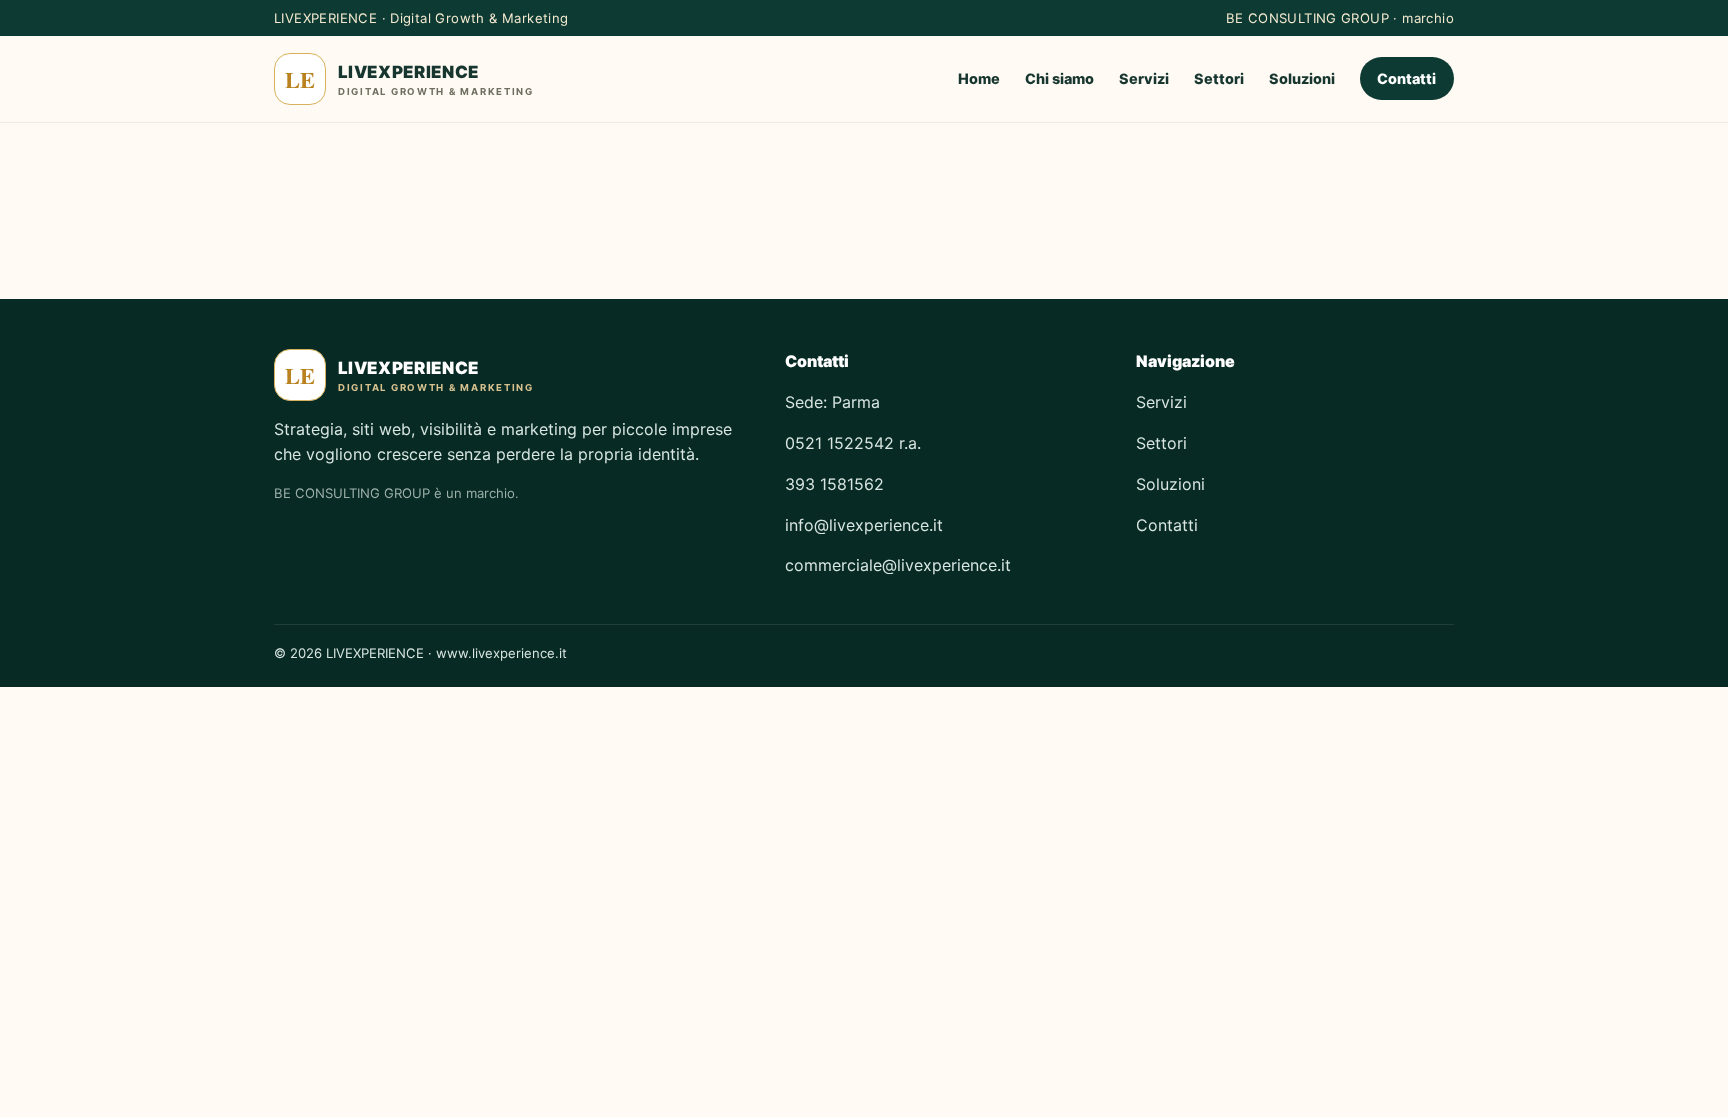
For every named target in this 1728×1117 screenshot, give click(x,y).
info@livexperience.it (864, 525)
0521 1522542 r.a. (853, 443)
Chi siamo (1059, 78)
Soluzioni (1302, 78)
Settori (1219, 78)
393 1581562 (834, 484)
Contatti (1406, 78)
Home (979, 78)
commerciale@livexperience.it (898, 565)
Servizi (1144, 78)
